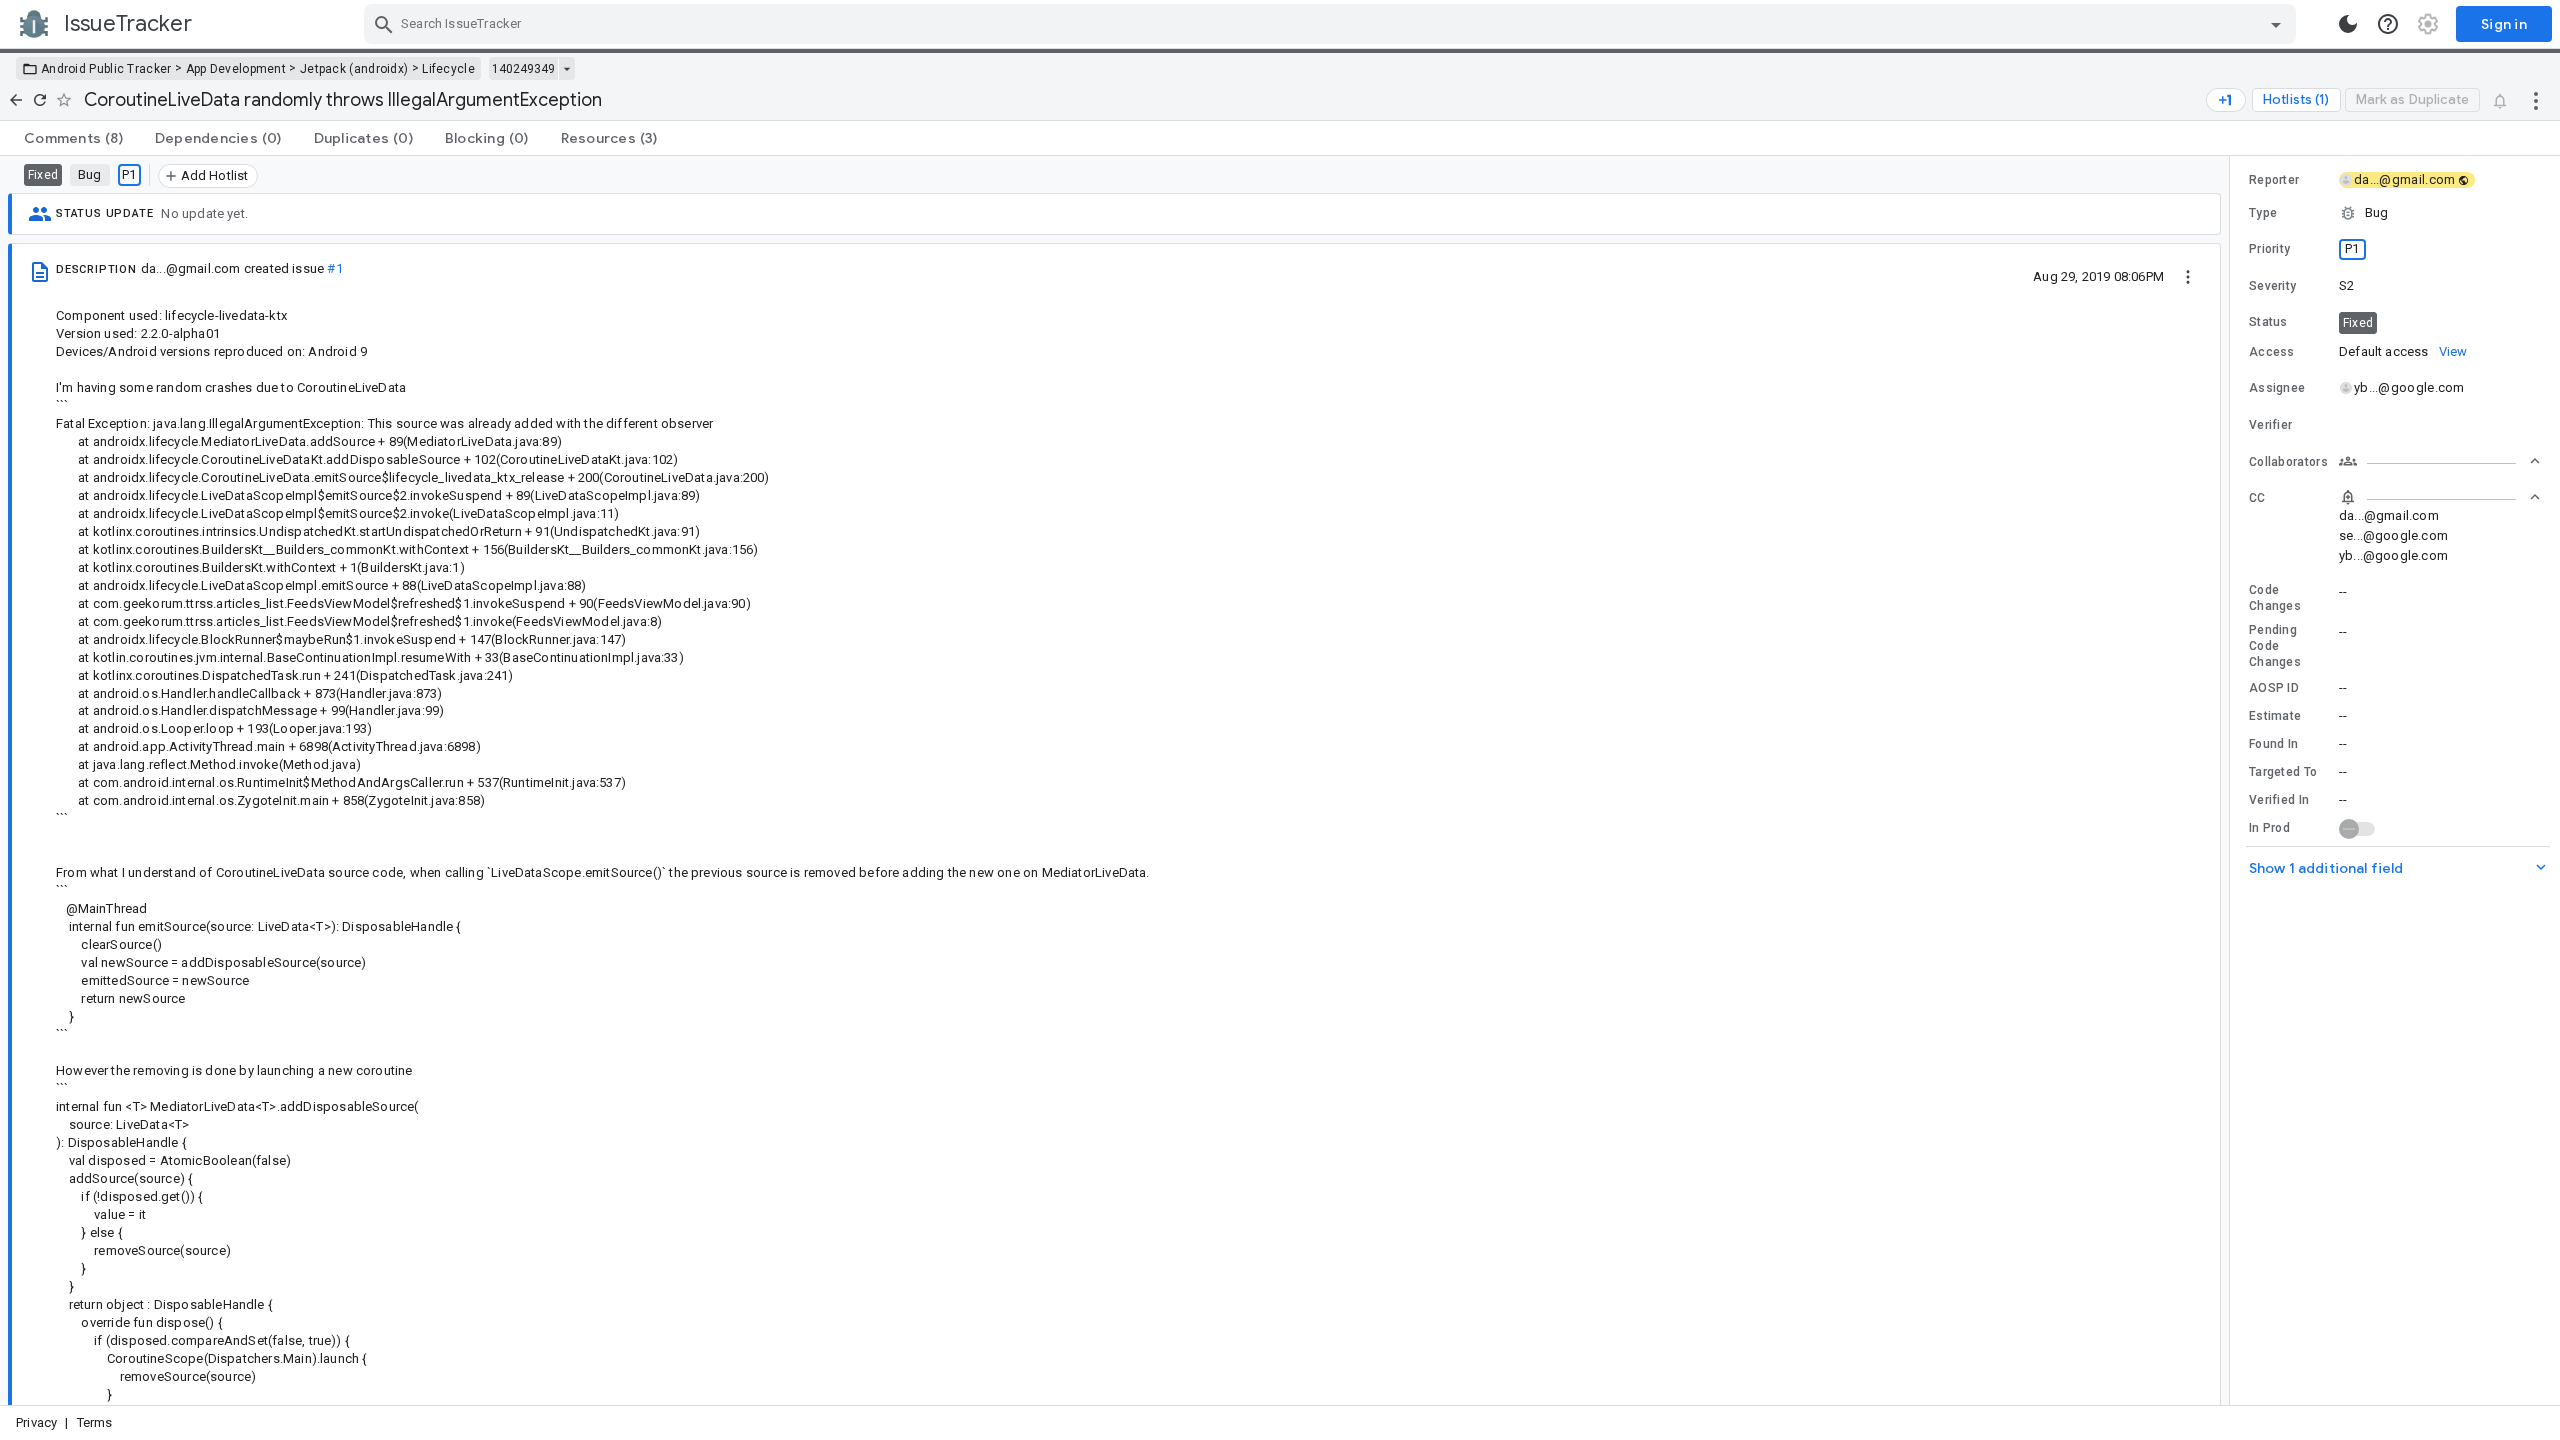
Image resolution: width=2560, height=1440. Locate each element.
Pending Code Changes (2275, 646)
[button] (2395, 213)
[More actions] (2536, 100)
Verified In (2279, 800)
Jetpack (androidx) (354, 69)
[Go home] (16, 100)
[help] (2388, 24)
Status (2268, 322)
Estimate (2275, 716)
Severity (2272, 286)
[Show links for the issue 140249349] (566, 69)
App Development (236, 69)
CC (2257, 498)
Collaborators (2288, 462)
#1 (334, 268)
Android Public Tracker (106, 69)
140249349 (523, 69)
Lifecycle (448, 69)
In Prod (2269, 828)
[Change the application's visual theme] (2348, 24)
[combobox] (1332, 24)
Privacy (36, 1422)
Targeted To (2283, 772)
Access (2272, 352)
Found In (2273, 744)
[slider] (2233, 780)
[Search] (384, 24)
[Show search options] (2276, 24)
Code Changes (2275, 598)
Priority (2269, 249)
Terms (95, 1422)
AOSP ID (2274, 688)
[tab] (73, 138)
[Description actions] (2188, 276)
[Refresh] (40, 100)
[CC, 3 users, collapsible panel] (2440, 497)
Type (2263, 213)
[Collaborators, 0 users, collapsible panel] (2440, 461)
